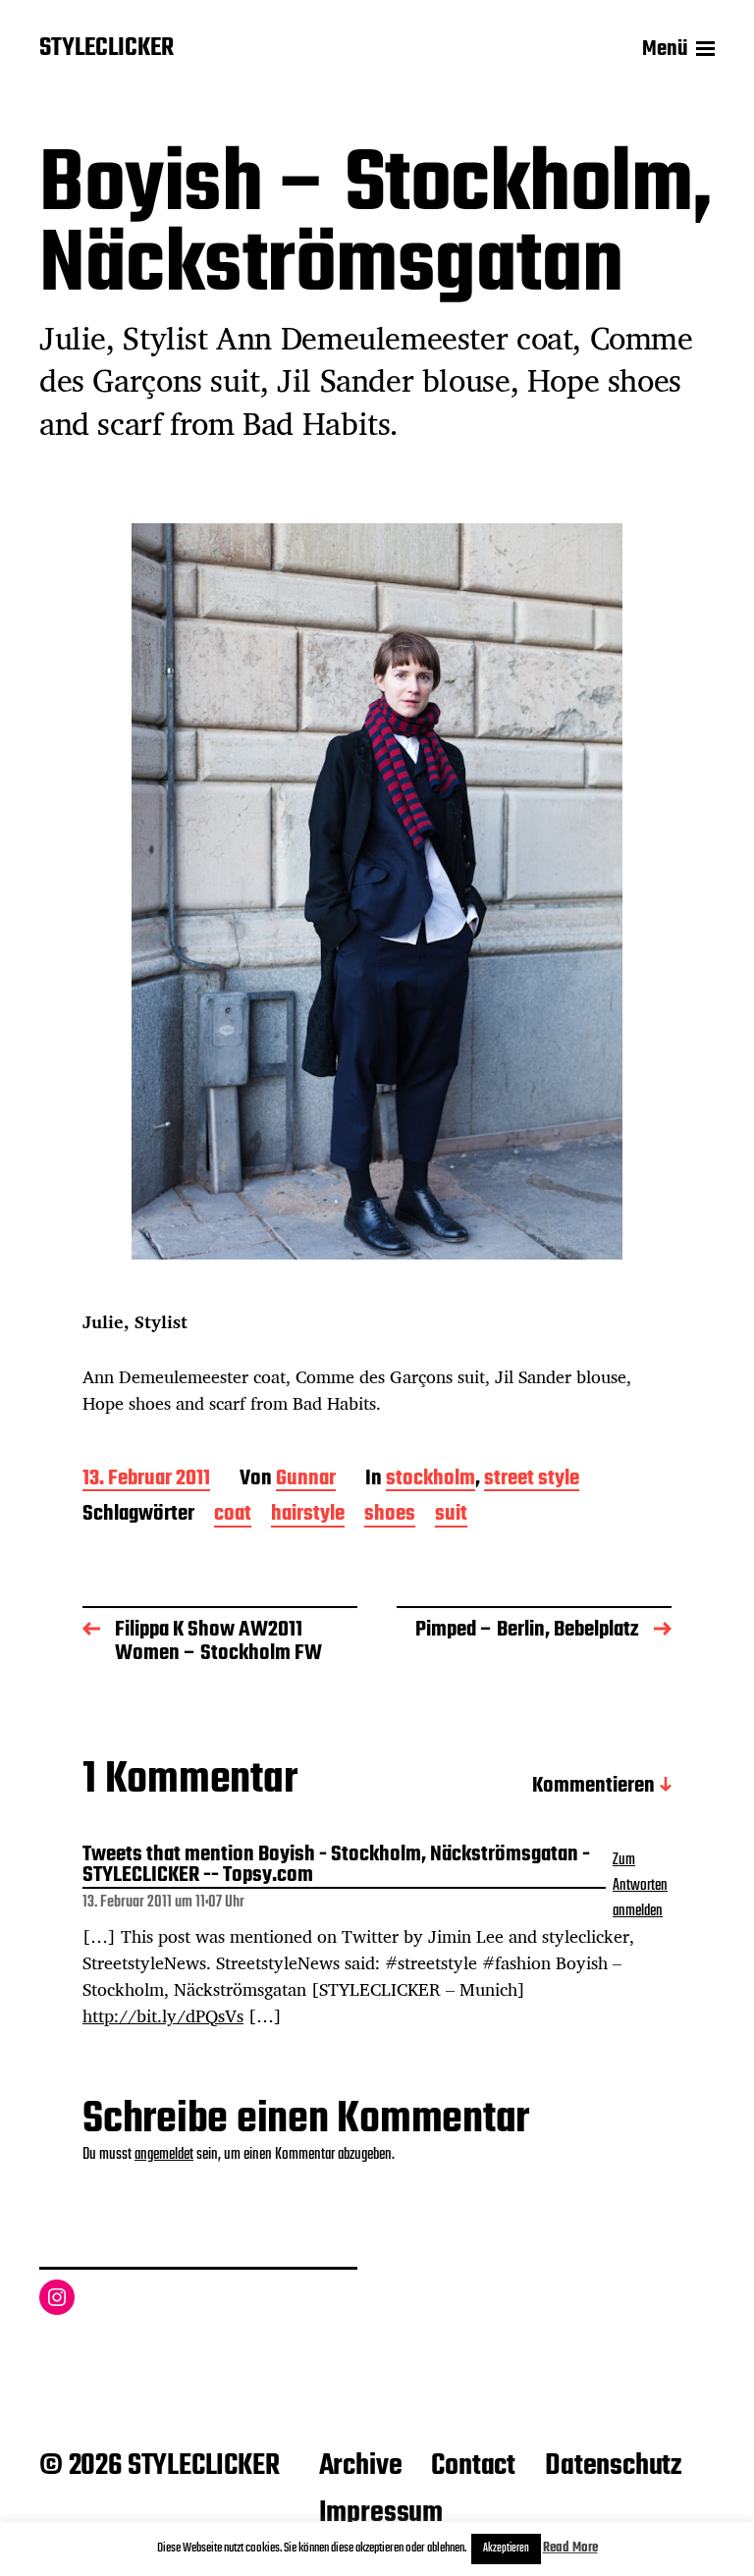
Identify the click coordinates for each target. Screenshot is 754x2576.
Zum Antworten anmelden (640, 1886)
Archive (361, 2466)
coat (233, 1515)
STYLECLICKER (107, 49)
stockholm (431, 1480)
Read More (570, 2548)
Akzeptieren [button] (506, 2549)
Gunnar (306, 1480)
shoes (390, 1515)
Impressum (381, 2513)
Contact (473, 2466)
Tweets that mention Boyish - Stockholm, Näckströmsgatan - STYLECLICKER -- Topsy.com (336, 1867)
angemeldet (164, 2155)
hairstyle (308, 1515)
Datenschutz (613, 2466)
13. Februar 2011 (146, 1480)
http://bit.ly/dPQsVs (163, 2015)
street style (532, 1480)
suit (451, 1515)
